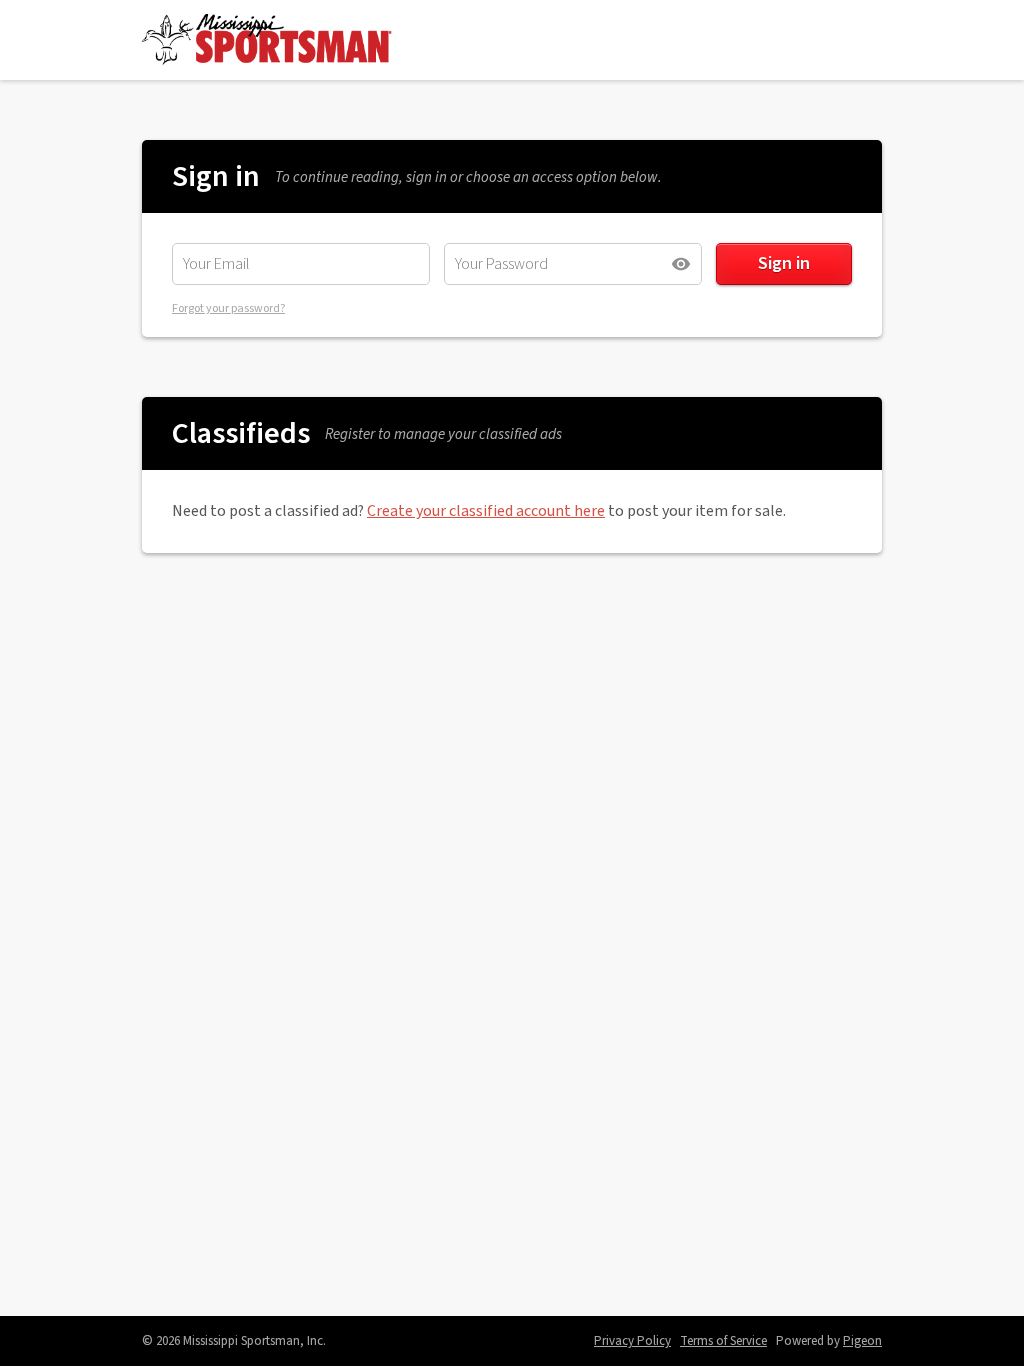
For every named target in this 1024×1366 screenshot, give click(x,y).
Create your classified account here (486, 511)
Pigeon (862, 1341)
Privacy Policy (632, 1341)
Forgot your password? (228, 308)
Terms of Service (723, 1341)
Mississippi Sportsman (267, 40)
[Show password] (681, 264)
